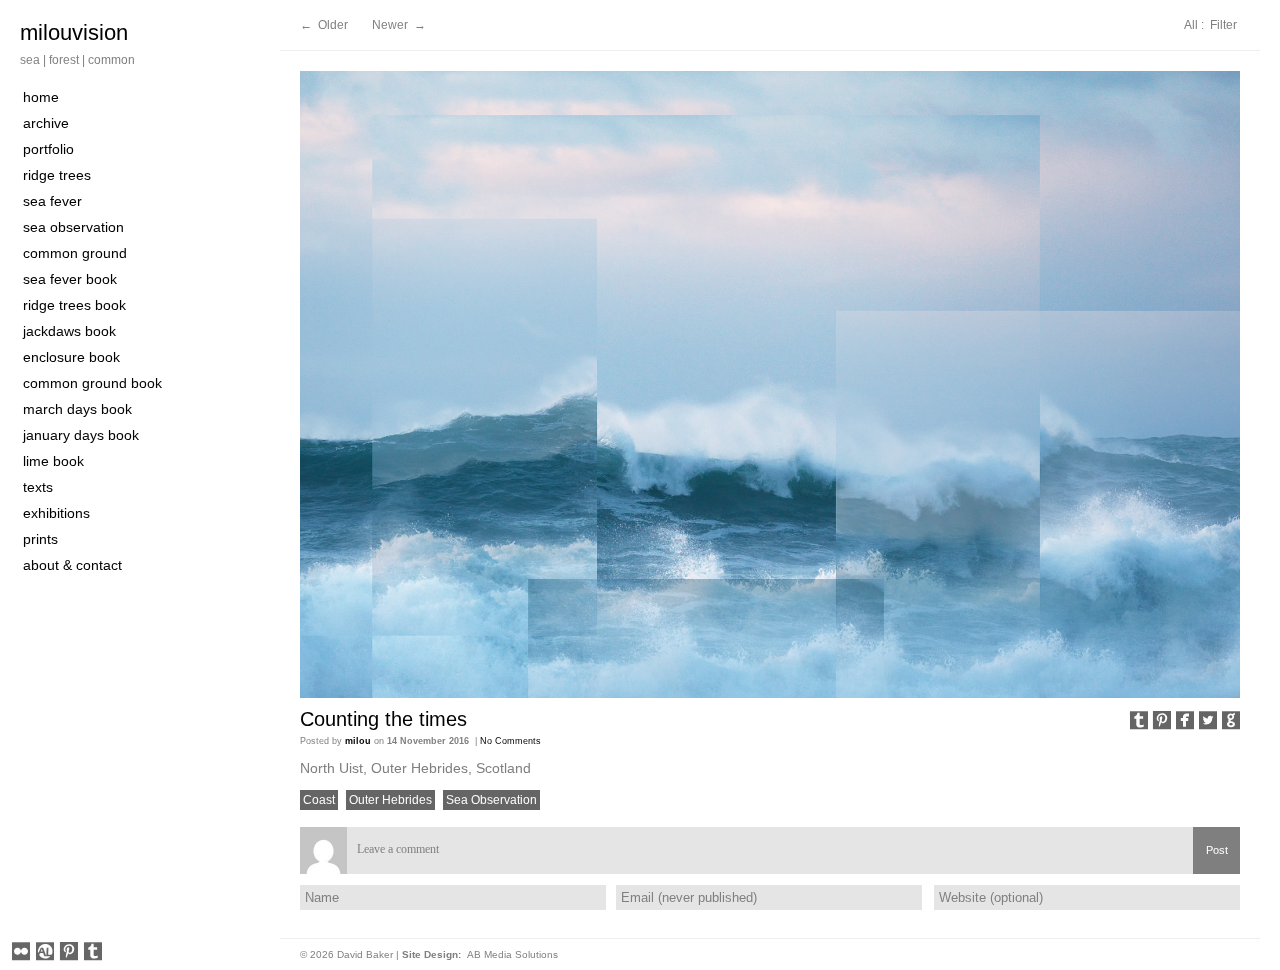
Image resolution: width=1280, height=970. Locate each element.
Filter (1223, 25)
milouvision (74, 32)
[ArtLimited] (45, 953)
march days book (77, 409)
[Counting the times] (770, 384)
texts (38, 487)
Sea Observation (491, 800)
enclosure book (71, 357)
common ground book (92, 383)
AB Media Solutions (512, 954)
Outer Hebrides (390, 800)
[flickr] (21, 953)
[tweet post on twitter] (1208, 722)
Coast (319, 800)
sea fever (52, 201)
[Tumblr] (93, 953)
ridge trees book (74, 305)
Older (333, 25)
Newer (391, 25)
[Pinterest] (69, 953)
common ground (75, 253)
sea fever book (70, 279)
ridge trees (57, 175)
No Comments (510, 741)
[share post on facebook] (1185, 722)
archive (46, 123)
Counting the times (383, 719)
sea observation (73, 227)
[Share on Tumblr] (1139, 722)
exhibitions (56, 513)
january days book (81, 435)
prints (40, 539)
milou (358, 741)
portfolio (48, 149)
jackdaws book (69, 331)
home (41, 97)
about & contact (72, 565)
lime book (53, 461)
